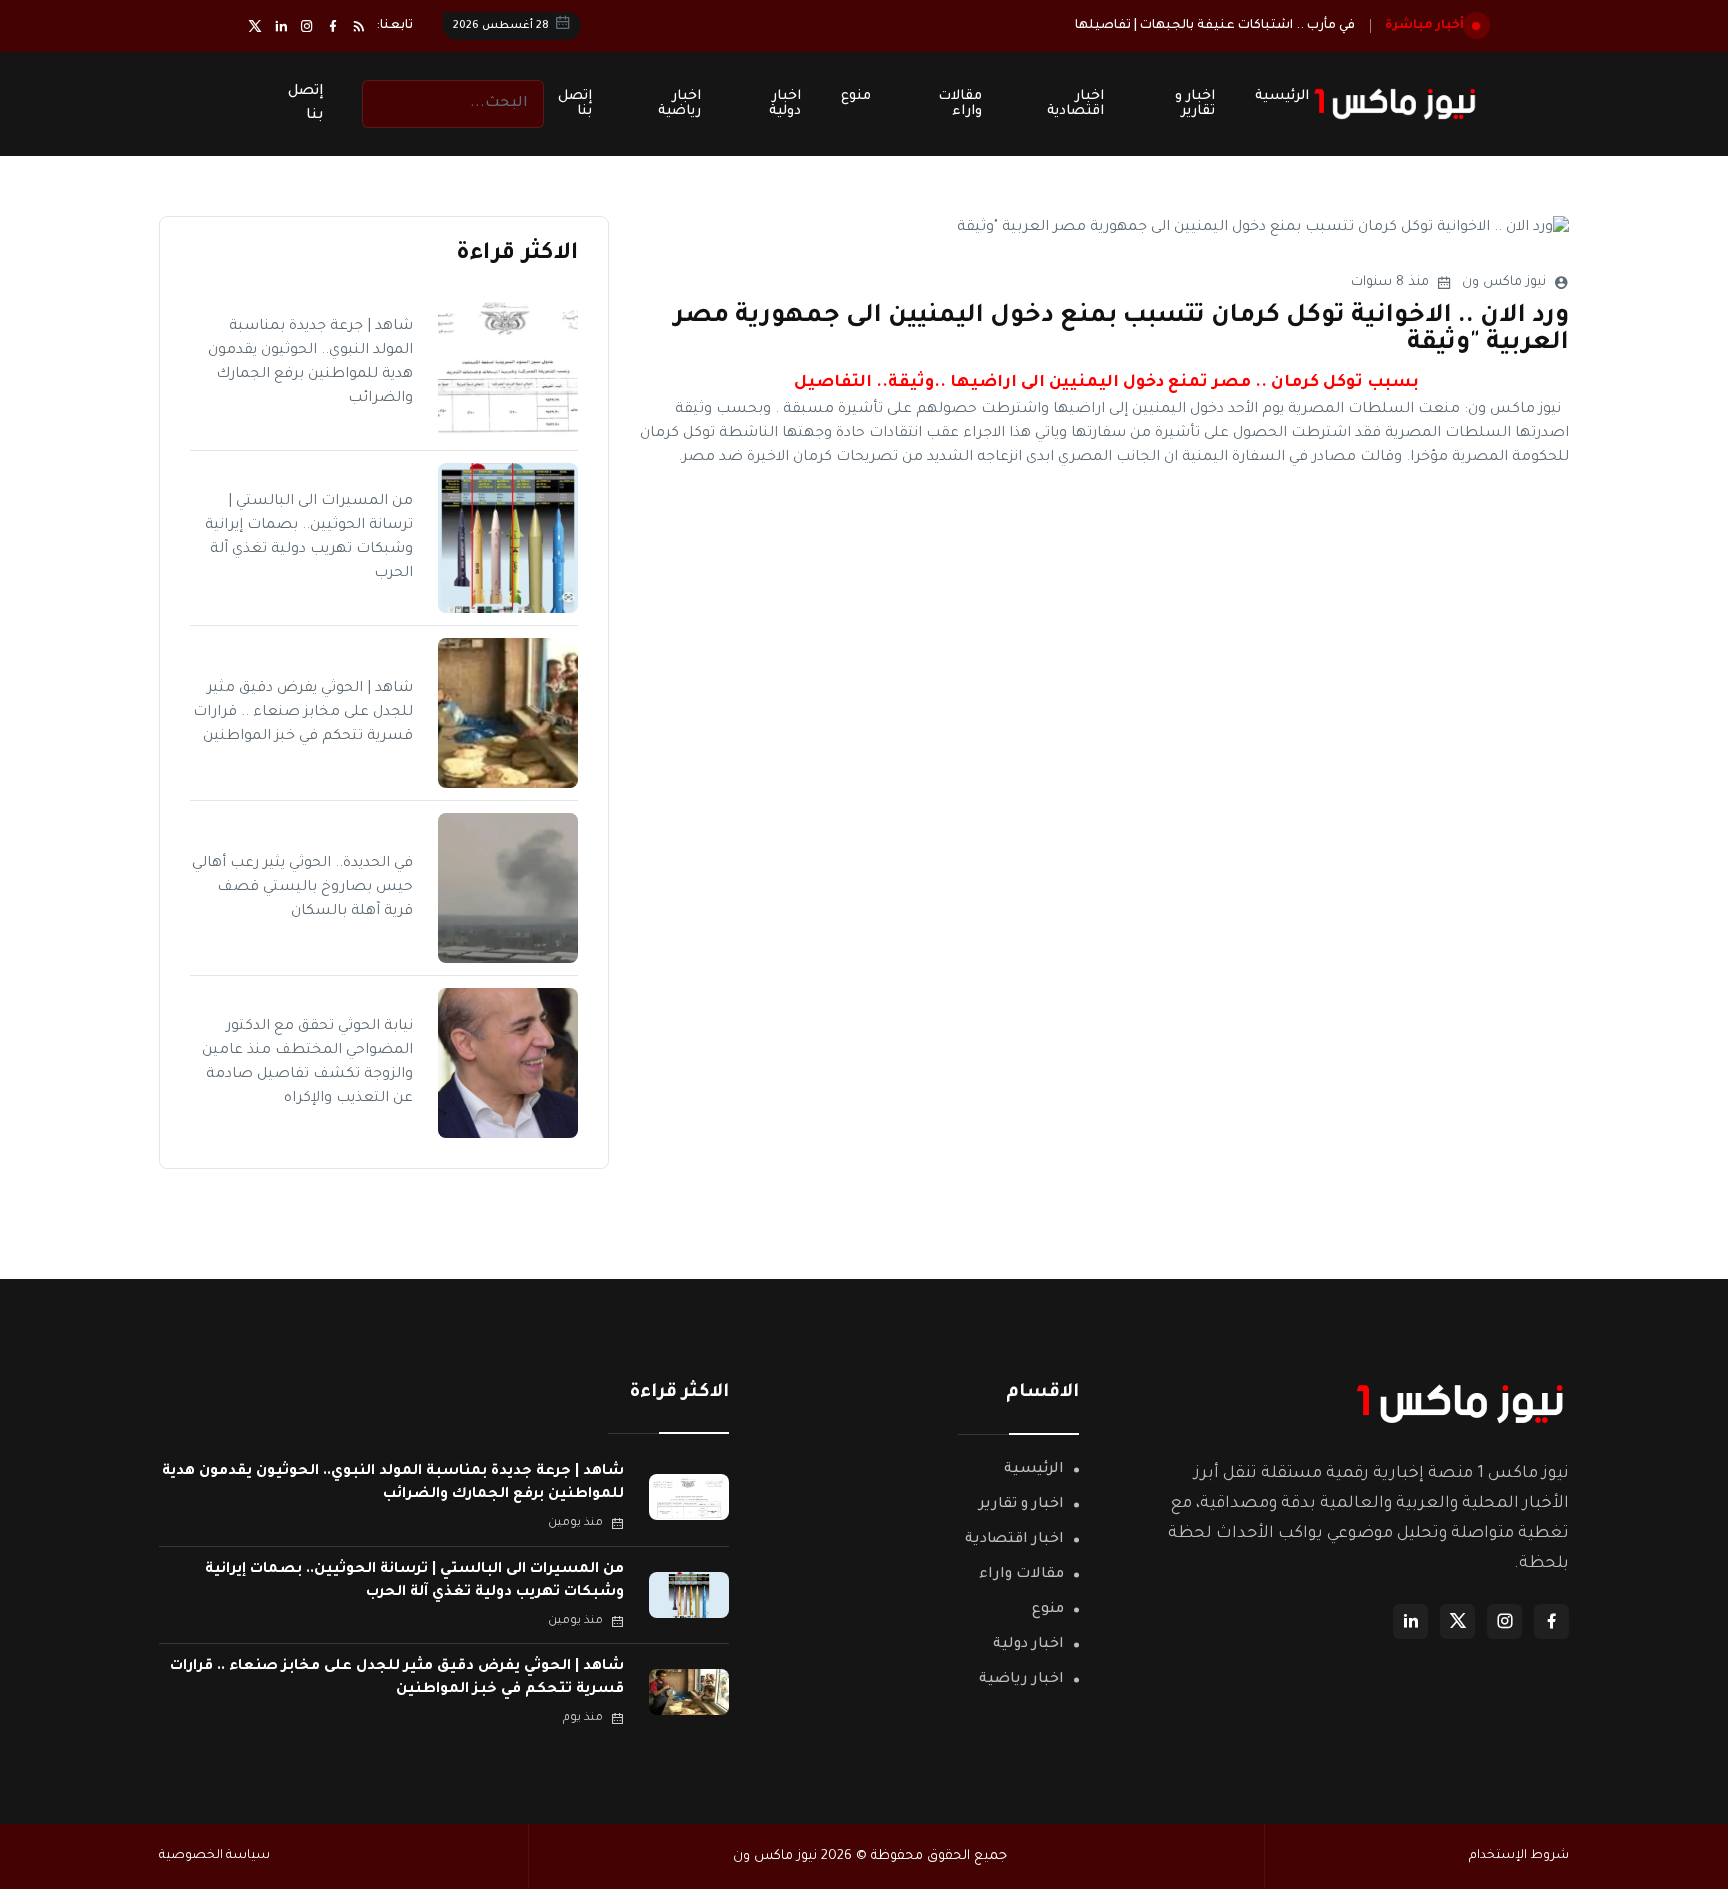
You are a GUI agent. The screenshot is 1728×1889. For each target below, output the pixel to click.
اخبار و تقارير (1195, 104)
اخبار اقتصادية (1075, 104)
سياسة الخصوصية (214, 1856)
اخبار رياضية (679, 104)
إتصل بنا (575, 104)
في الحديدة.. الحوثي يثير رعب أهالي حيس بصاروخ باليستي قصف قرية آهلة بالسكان (302, 888)
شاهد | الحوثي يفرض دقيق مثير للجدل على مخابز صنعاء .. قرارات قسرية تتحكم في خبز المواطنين (303, 713)
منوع (856, 96)
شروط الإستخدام (1519, 1856)
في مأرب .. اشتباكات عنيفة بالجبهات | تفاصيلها (1215, 26)
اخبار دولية (784, 104)
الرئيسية (1282, 96)
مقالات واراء (960, 104)
